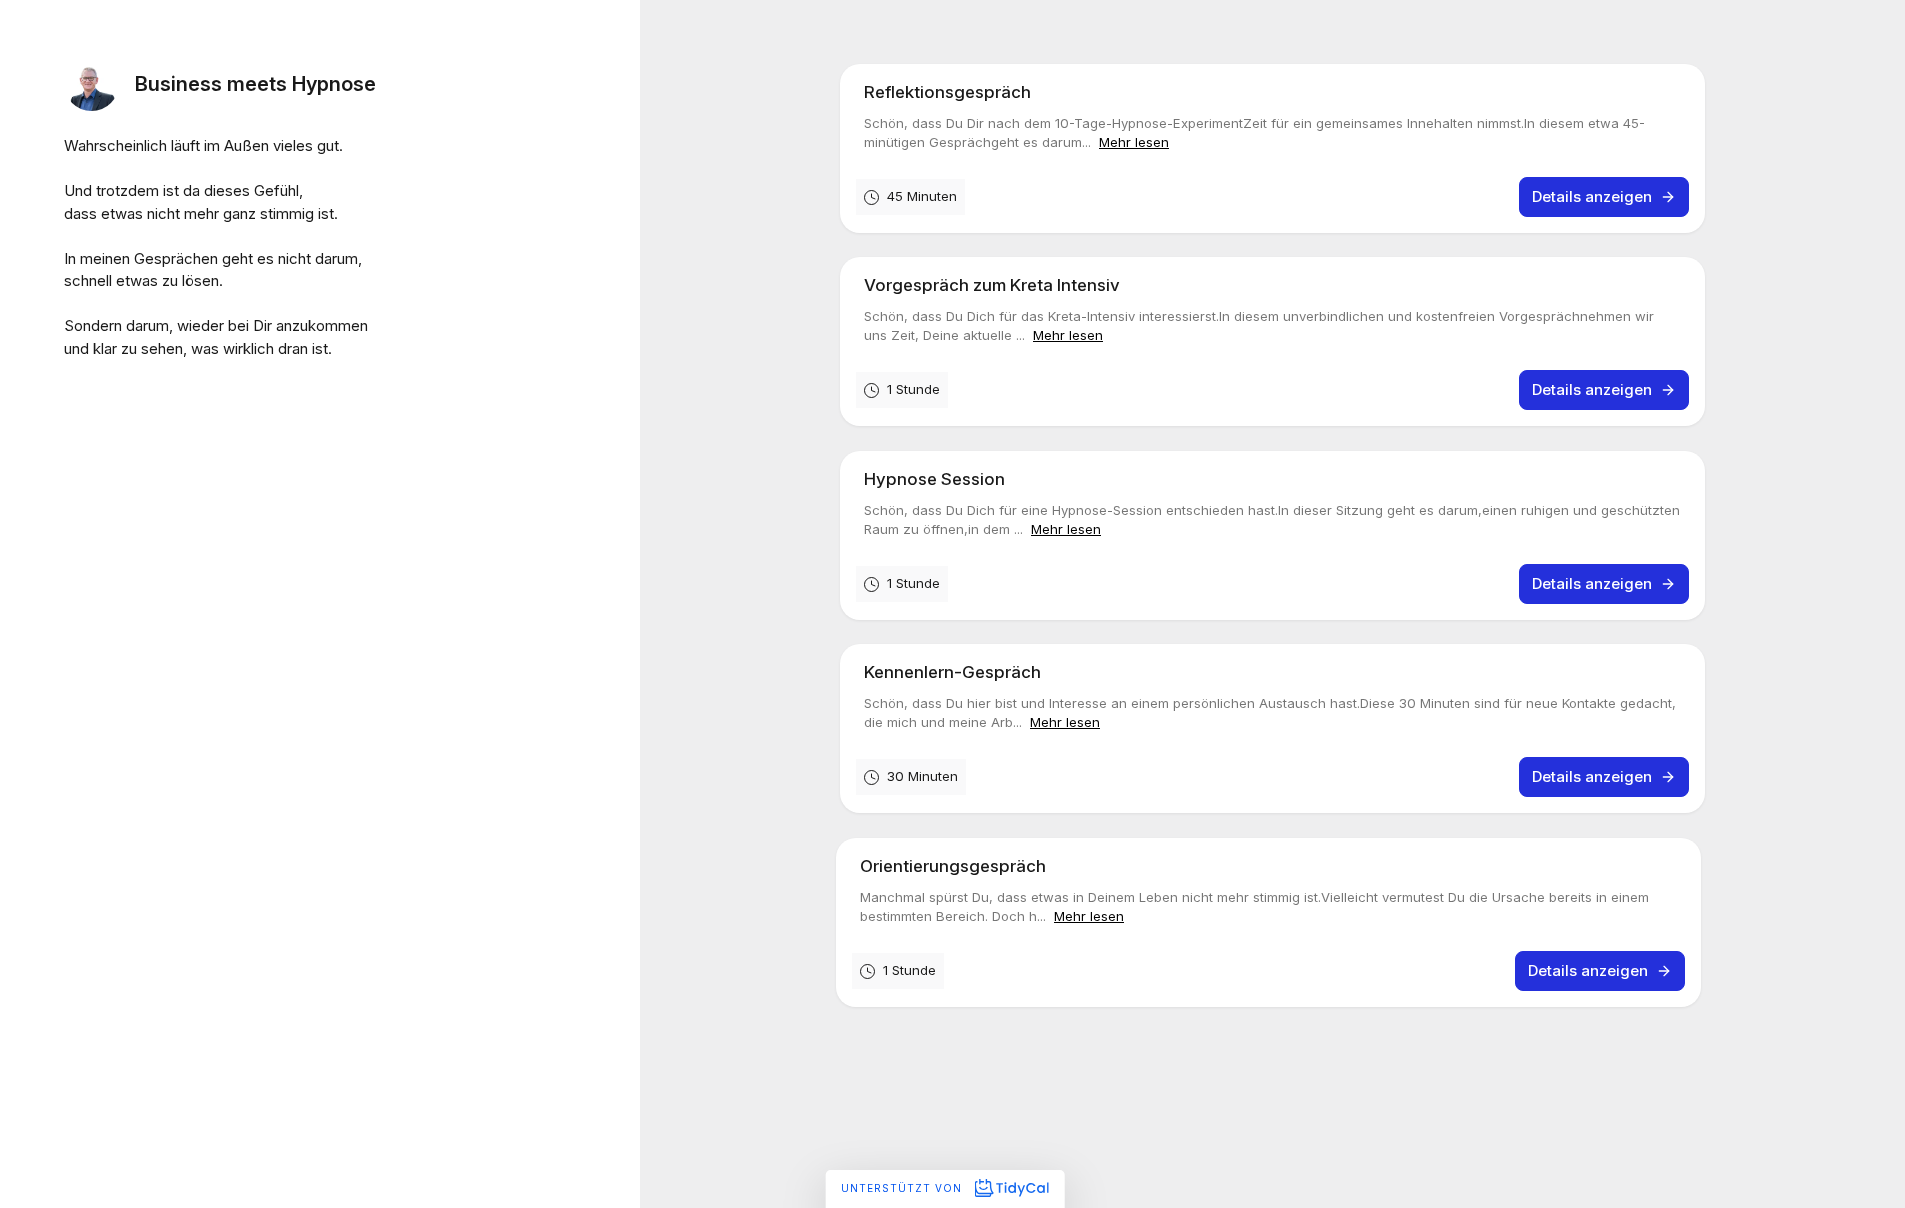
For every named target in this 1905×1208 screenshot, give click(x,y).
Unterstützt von (903, 1188)
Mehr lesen (1134, 142)
